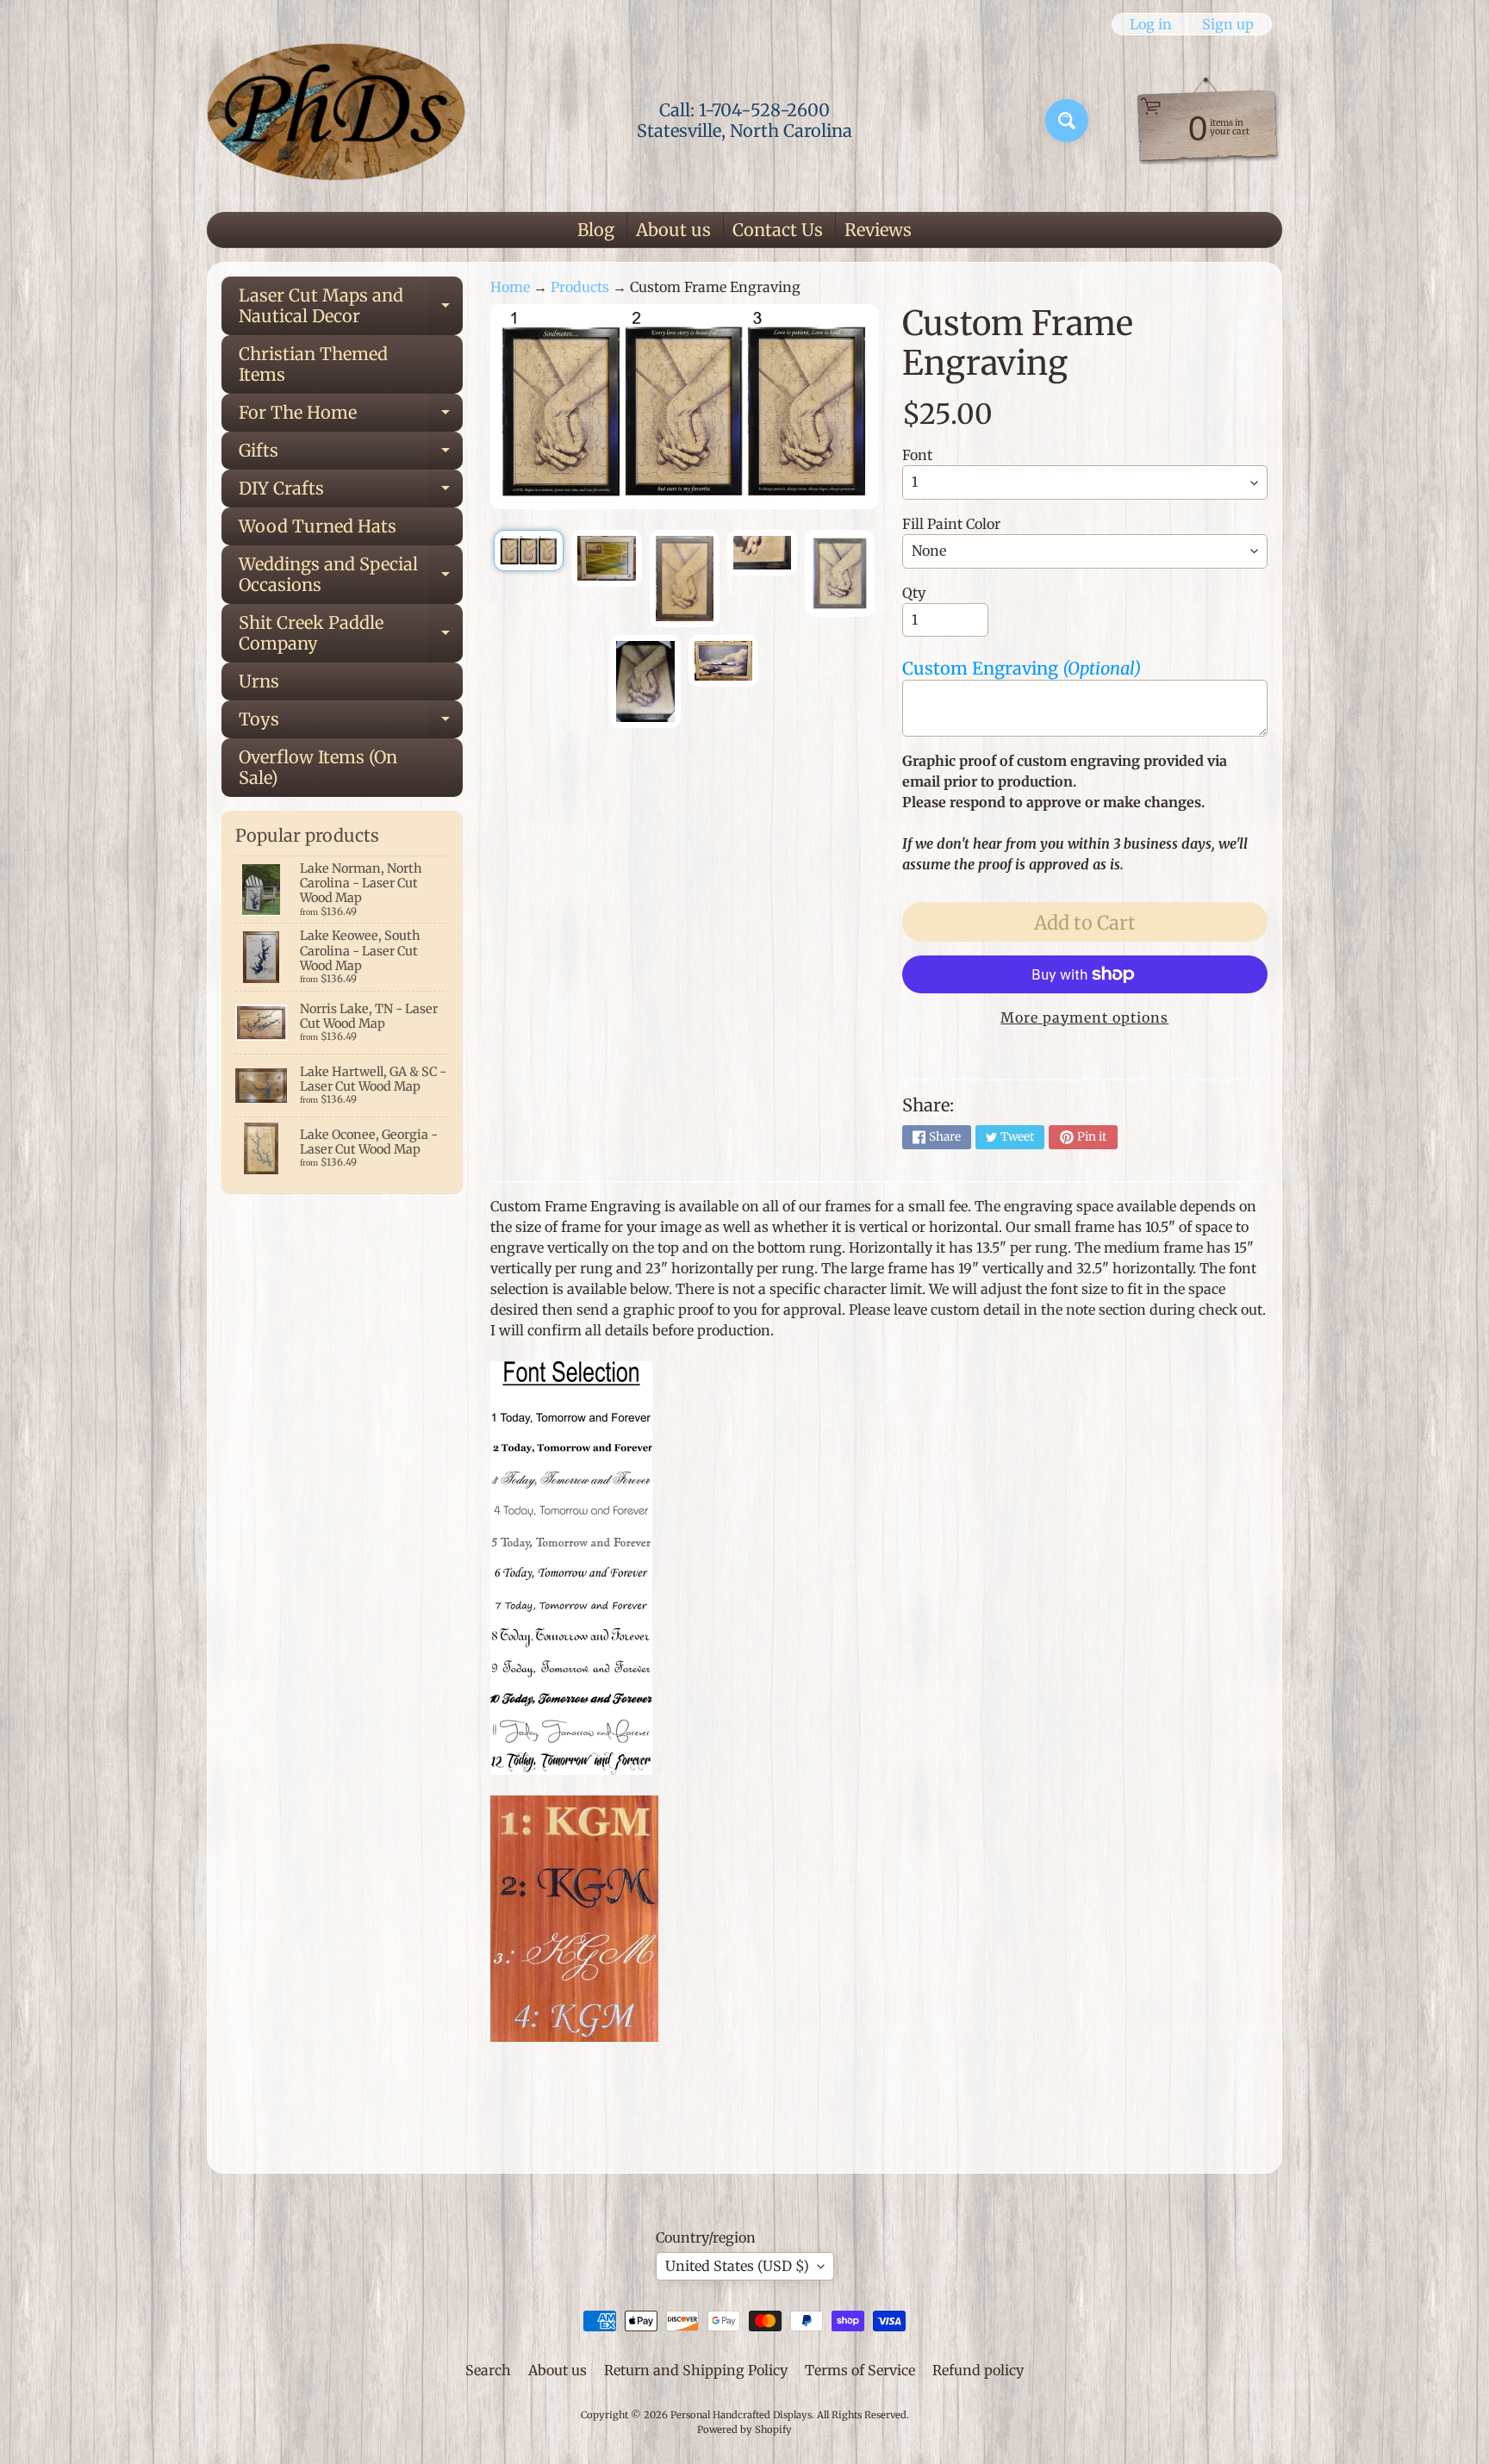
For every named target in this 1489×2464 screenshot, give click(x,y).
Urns (259, 681)
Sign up (1228, 24)
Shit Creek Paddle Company (351, 634)
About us (673, 230)
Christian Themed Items (313, 364)
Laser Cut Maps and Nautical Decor (351, 307)
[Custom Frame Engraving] (529, 551)
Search (488, 2370)
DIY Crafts (351, 492)
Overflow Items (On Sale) (318, 767)
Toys (351, 723)
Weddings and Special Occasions (351, 576)
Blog (596, 230)
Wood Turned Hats (318, 526)
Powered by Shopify (744, 2430)
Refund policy (978, 2370)
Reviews (878, 230)
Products (580, 287)
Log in (1151, 24)
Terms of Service (860, 2370)
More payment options (1084, 1017)
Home (510, 287)
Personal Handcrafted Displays (741, 2415)
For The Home (351, 417)
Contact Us (778, 230)
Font (917, 455)
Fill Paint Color (951, 524)
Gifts (351, 454)
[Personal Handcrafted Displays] (336, 121)
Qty (914, 593)
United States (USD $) (737, 2266)
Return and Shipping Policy (696, 2370)
